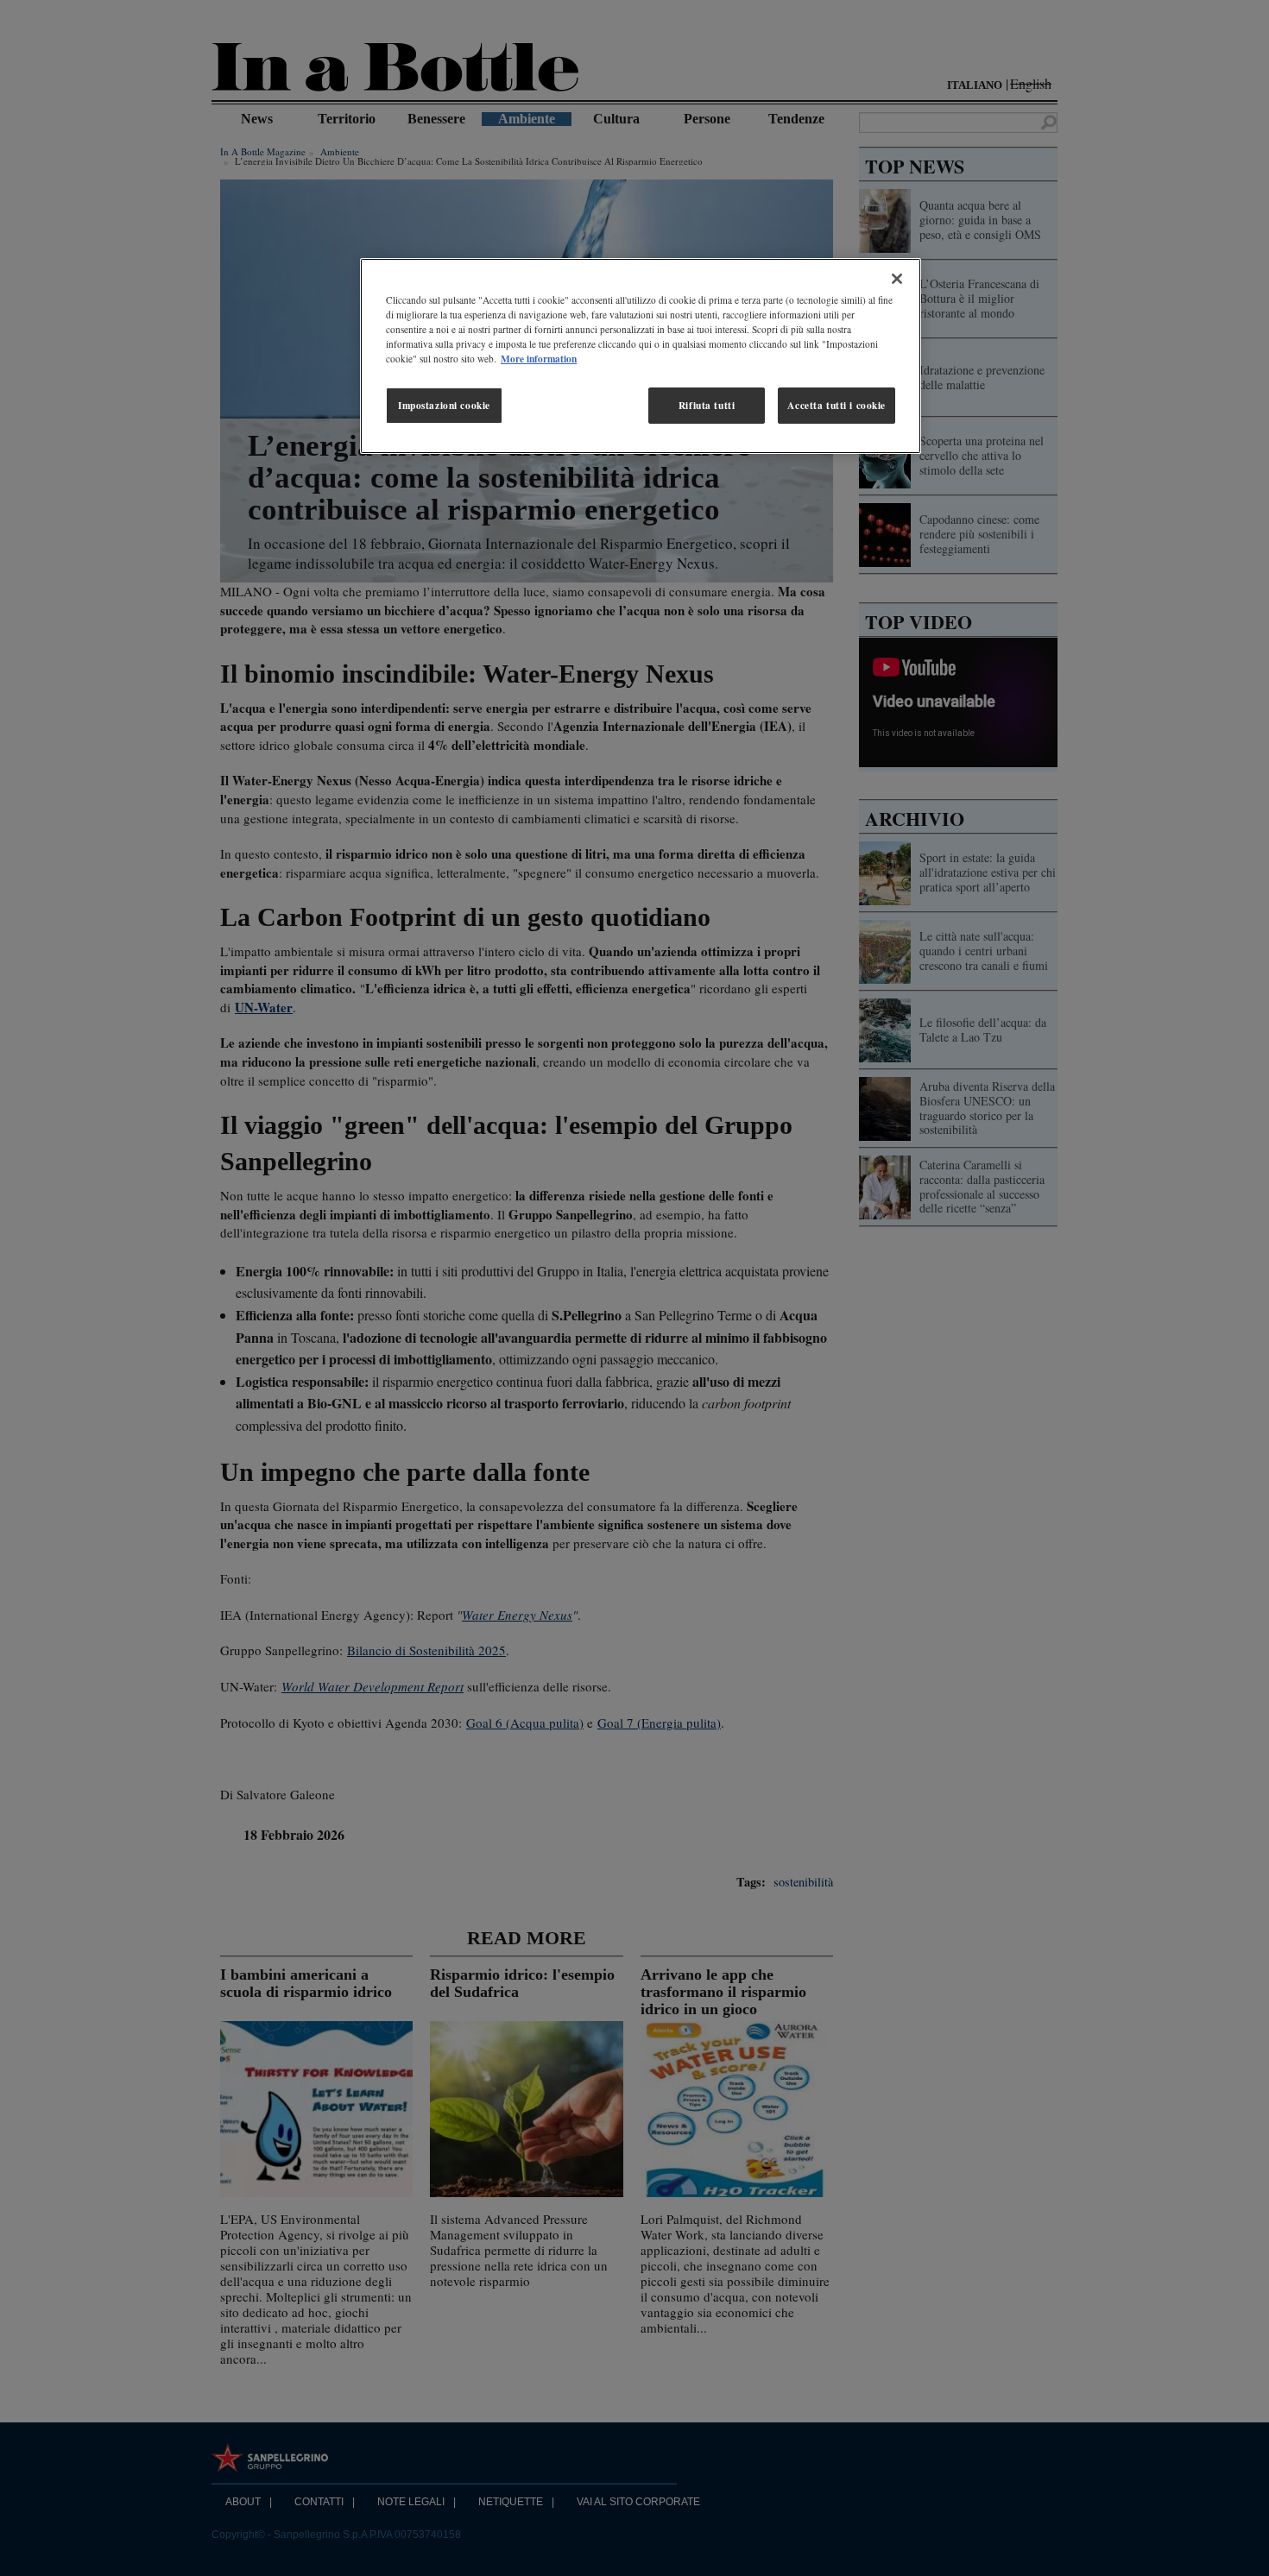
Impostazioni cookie (444, 405)
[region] (641, 356)
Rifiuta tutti (707, 405)
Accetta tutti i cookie (837, 405)
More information (539, 359)
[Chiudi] (897, 279)
